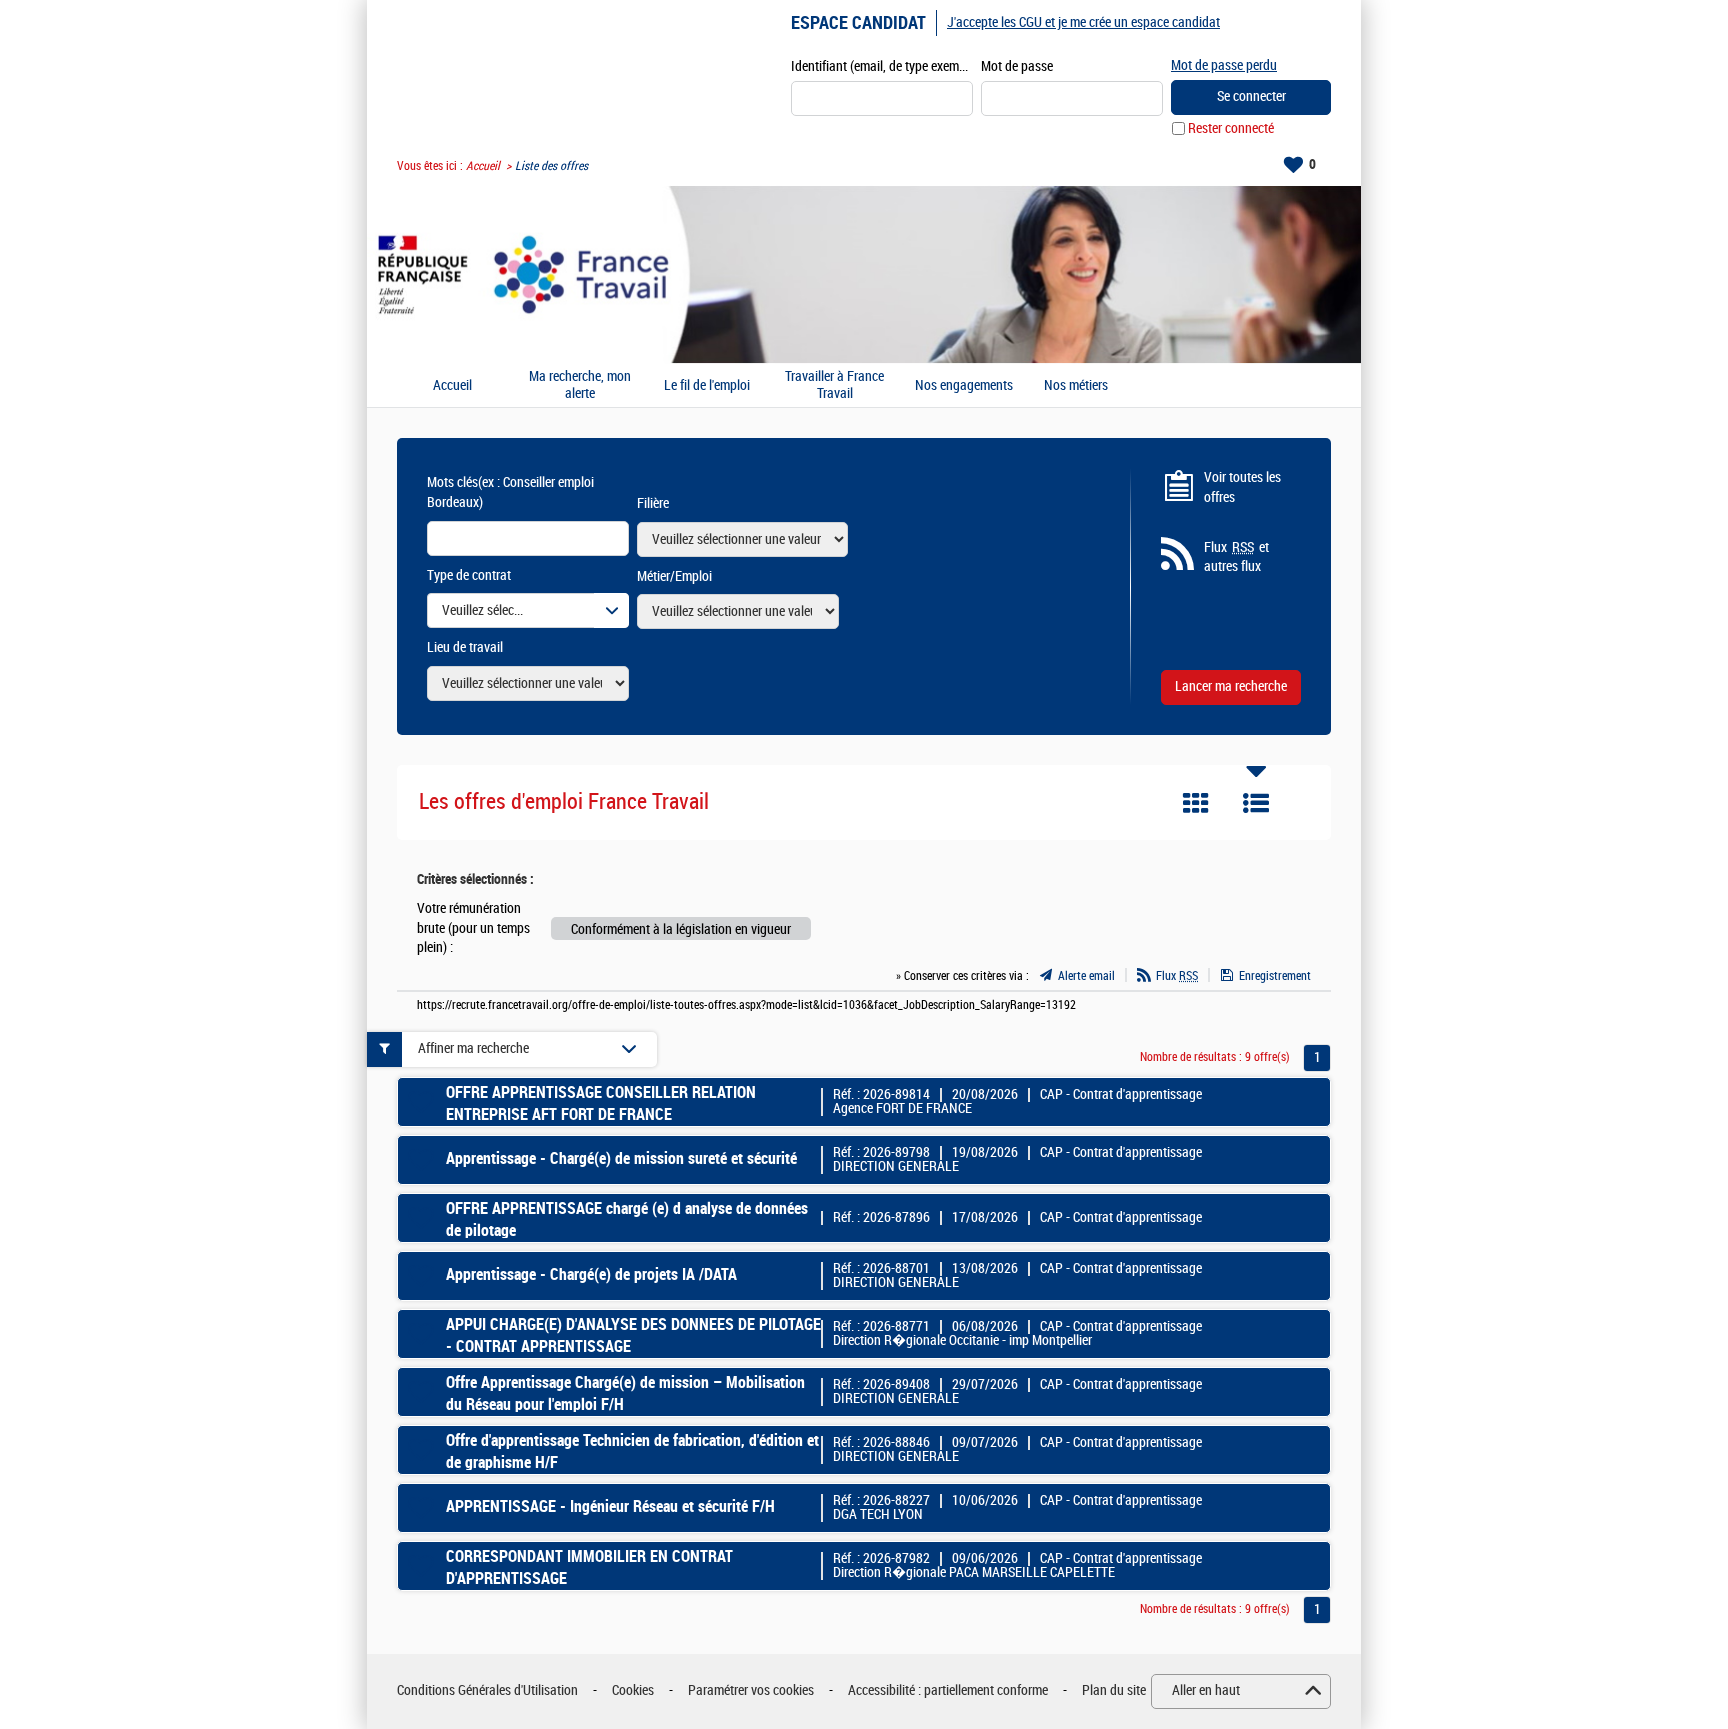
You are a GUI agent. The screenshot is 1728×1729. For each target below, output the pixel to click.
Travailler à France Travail (834, 385)
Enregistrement (1275, 976)
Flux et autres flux (1236, 557)
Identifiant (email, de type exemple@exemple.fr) (882, 66)
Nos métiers (1076, 386)
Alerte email (1086, 976)
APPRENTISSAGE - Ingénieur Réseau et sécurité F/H (610, 1506)
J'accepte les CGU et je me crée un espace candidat (1083, 22)
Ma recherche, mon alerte (580, 385)
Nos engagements (964, 386)
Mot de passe (1017, 66)
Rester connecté (1231, 128)
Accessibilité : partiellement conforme (948, 1690)
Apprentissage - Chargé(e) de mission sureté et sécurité (621, 1158)
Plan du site (1114, 1690)
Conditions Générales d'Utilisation (487, 1690)
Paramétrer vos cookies (751, 1690)
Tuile (1196, 803)
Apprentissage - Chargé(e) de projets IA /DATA (591, 1274)
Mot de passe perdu (1224, 65)
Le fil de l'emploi (707, 386)
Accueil (483, 166)
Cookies (633, 1690)
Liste (1256, 803)
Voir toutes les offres (1242, 487)
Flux (1177, 976)
